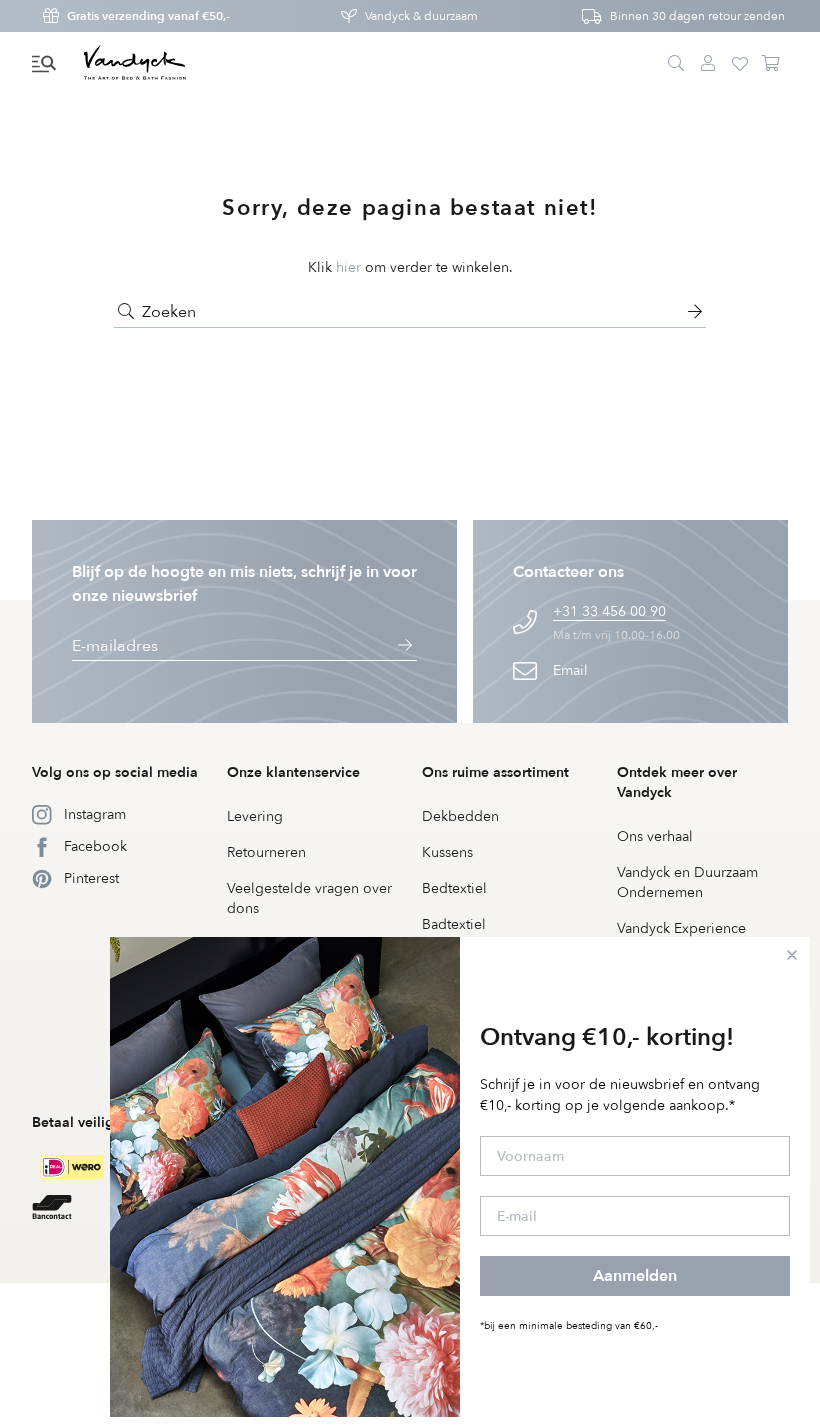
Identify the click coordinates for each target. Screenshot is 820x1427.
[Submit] (126, 312)
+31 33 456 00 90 (609, 611)
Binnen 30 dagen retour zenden (697, 16)
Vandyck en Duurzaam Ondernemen (687, 882)
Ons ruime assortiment (495, 772)
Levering (255, 816)
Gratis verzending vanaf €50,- (148, 16)
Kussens (447, 852)
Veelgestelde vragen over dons (309, 898)
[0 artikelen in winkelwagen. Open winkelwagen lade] (772, 64)
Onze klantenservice (293, 772)
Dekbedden (460, 816)
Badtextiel (454, 924)
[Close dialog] (792, 955)
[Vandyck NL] (135, 64)
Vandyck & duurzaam (421, 16)
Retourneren (266, 852)
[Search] (676, 64)
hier (348, 267)
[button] (44, 64)
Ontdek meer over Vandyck (677, 782)
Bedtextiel (454, 888)
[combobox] (410, 312)
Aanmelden (635, 1276)
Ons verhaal (655, 836)
